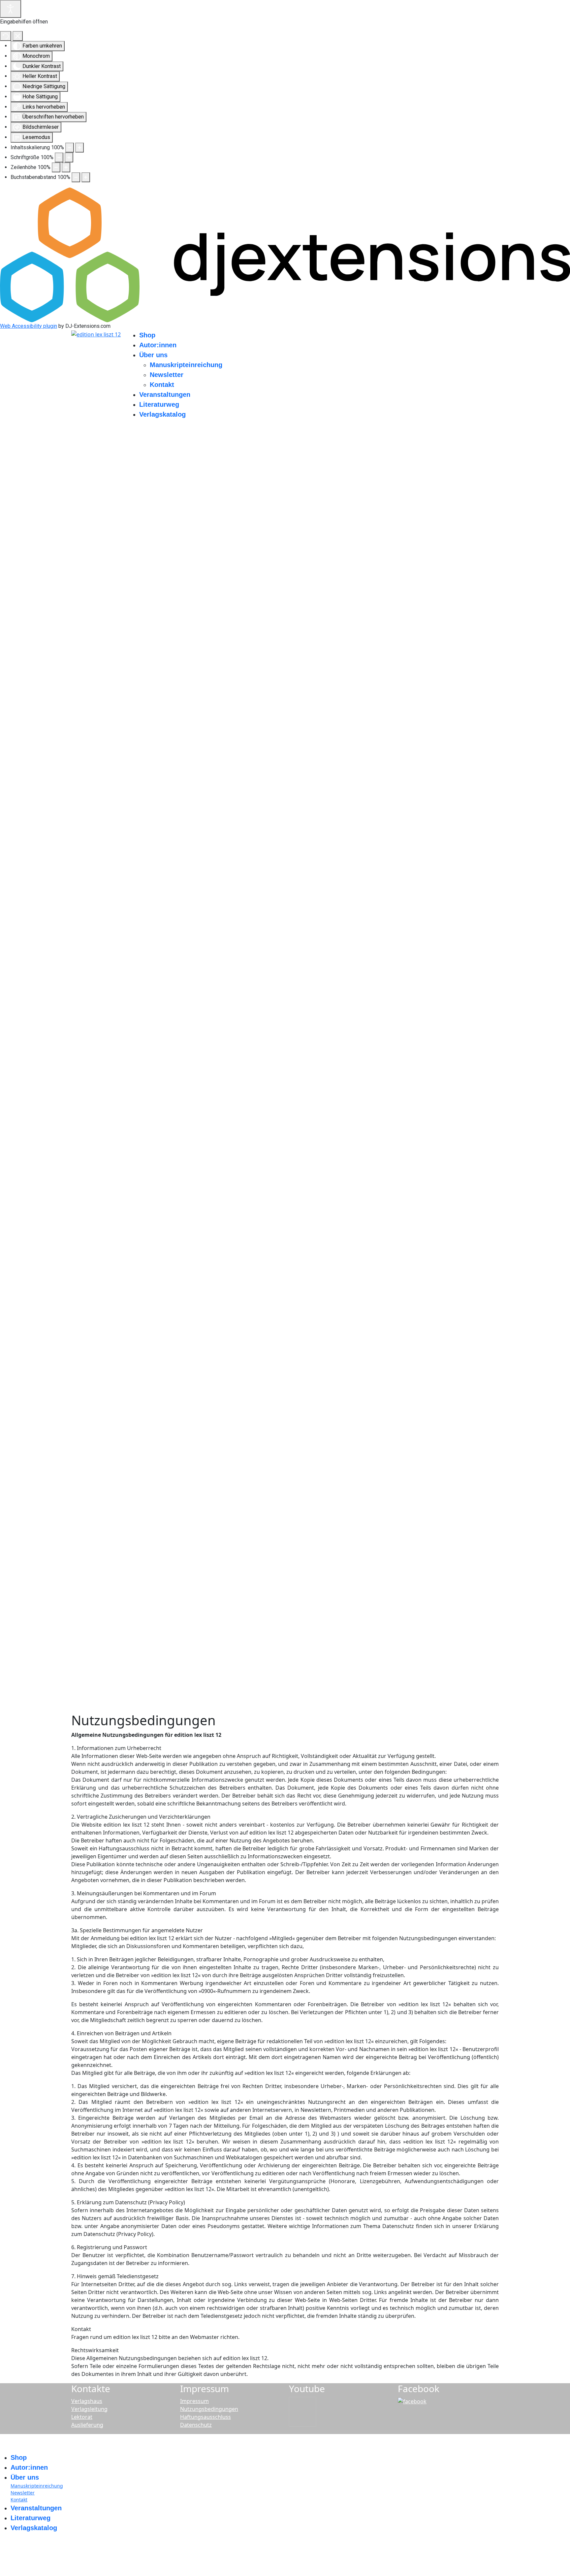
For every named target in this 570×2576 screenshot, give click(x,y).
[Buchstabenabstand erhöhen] (86, 177)
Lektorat (82, 2417)
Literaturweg (159, 404)
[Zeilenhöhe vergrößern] (66, 167)
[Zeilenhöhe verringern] (56, 167)
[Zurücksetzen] (6, 36)
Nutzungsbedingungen (209, 2409)
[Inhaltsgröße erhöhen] (79, 148)
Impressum (194, 2401)
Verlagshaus (87, 2401)
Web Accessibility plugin (29, 326)
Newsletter (167, 375)
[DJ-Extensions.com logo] (285, 254)
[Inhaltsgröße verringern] (70, 148)
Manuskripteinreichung (186, 365)
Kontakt (162, 385)
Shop (147, 335)
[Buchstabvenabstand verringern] (76, 177)
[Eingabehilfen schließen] (18, 36)
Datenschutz (196, 2425)
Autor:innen (158, 345)
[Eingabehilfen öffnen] (11, 9)
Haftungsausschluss (206, 2417)
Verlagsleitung (89, 2409)
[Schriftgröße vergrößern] (69, 157)
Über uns (153, 355)
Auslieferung (87, 2425)
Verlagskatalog (162, 414)
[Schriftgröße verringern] (59, 157)
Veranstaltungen (165, 395)
